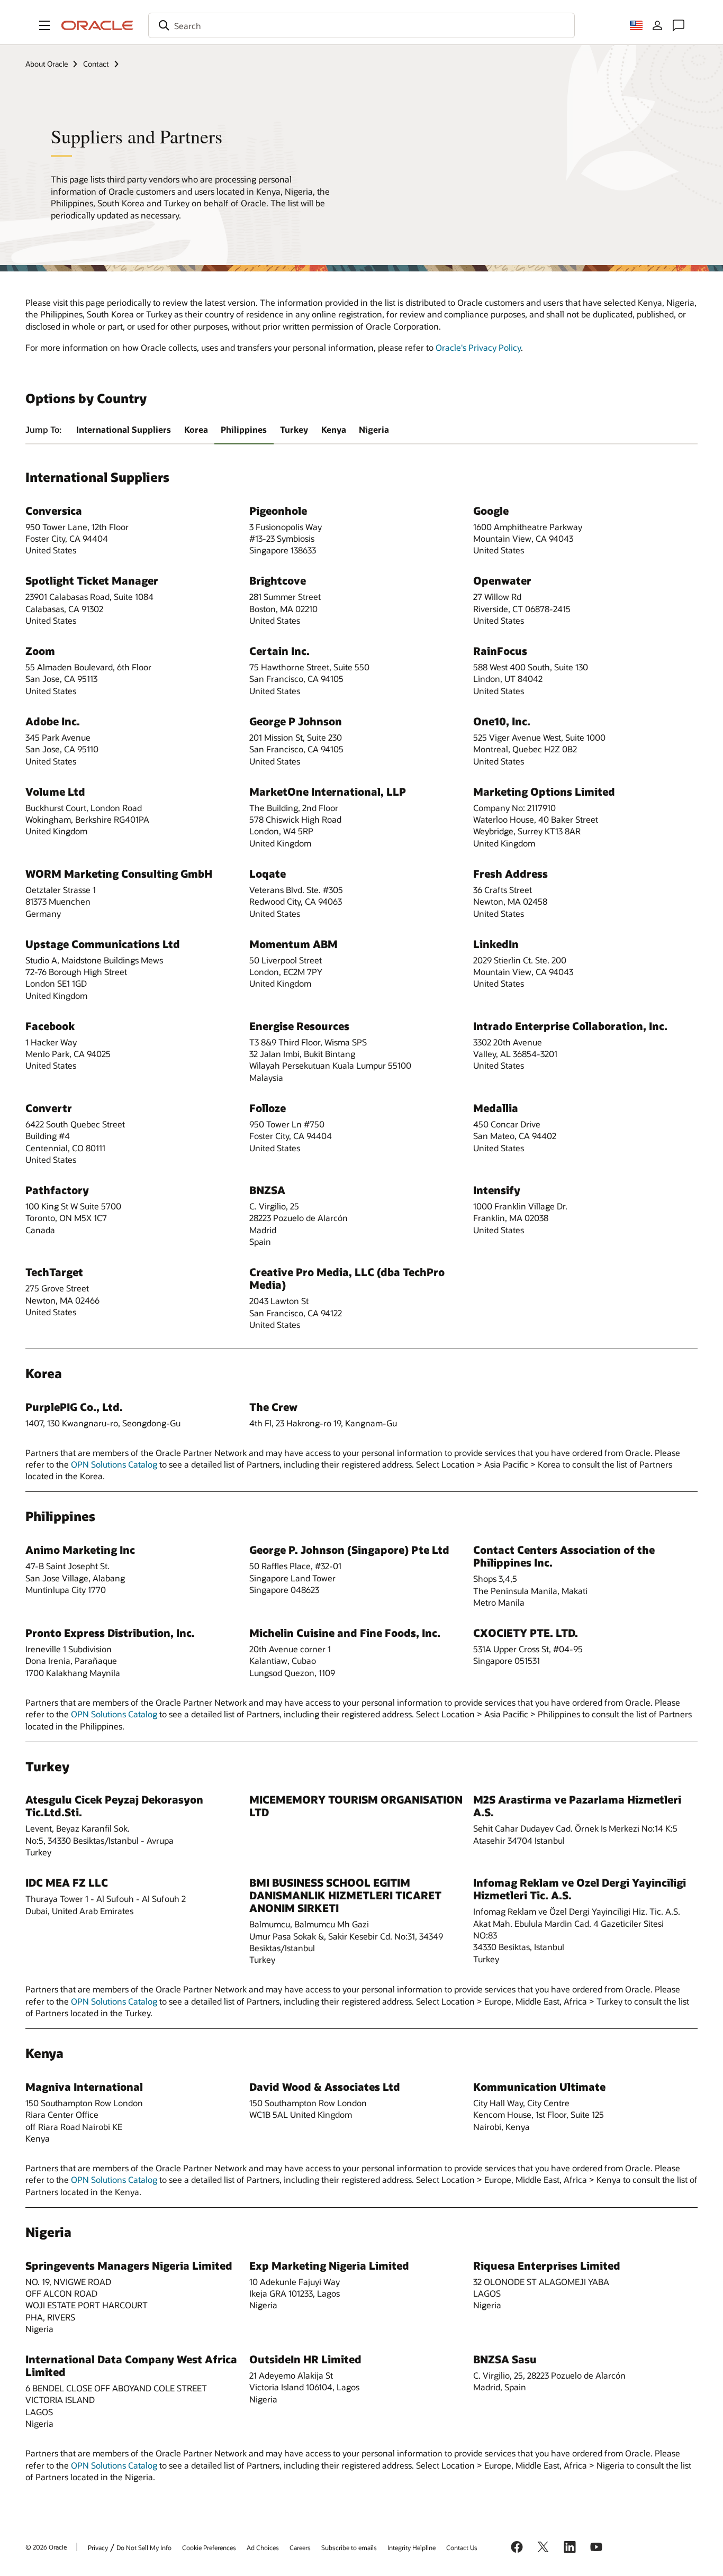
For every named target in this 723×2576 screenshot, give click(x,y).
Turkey (294, 429)
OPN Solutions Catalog (114, 1464)
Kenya (334, 429)
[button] (44, 25)
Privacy (98, 2547)
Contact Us (462, 2547)
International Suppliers (124, 429)
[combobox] (361, 25)
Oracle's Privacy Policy (478, 347)
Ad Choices (263, 2547)
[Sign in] (657, 25)
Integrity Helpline (412, 2547)
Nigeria (374, 429)
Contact (96, 64)
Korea (196, 429)
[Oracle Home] (97, 25)
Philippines (244, 429)
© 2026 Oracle (46, 2547)
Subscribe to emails (349, 2547)
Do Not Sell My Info (144, 2547)
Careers (300, 2547)
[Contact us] (679, 25)
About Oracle (47, 64)
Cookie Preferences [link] (209, 2547)
